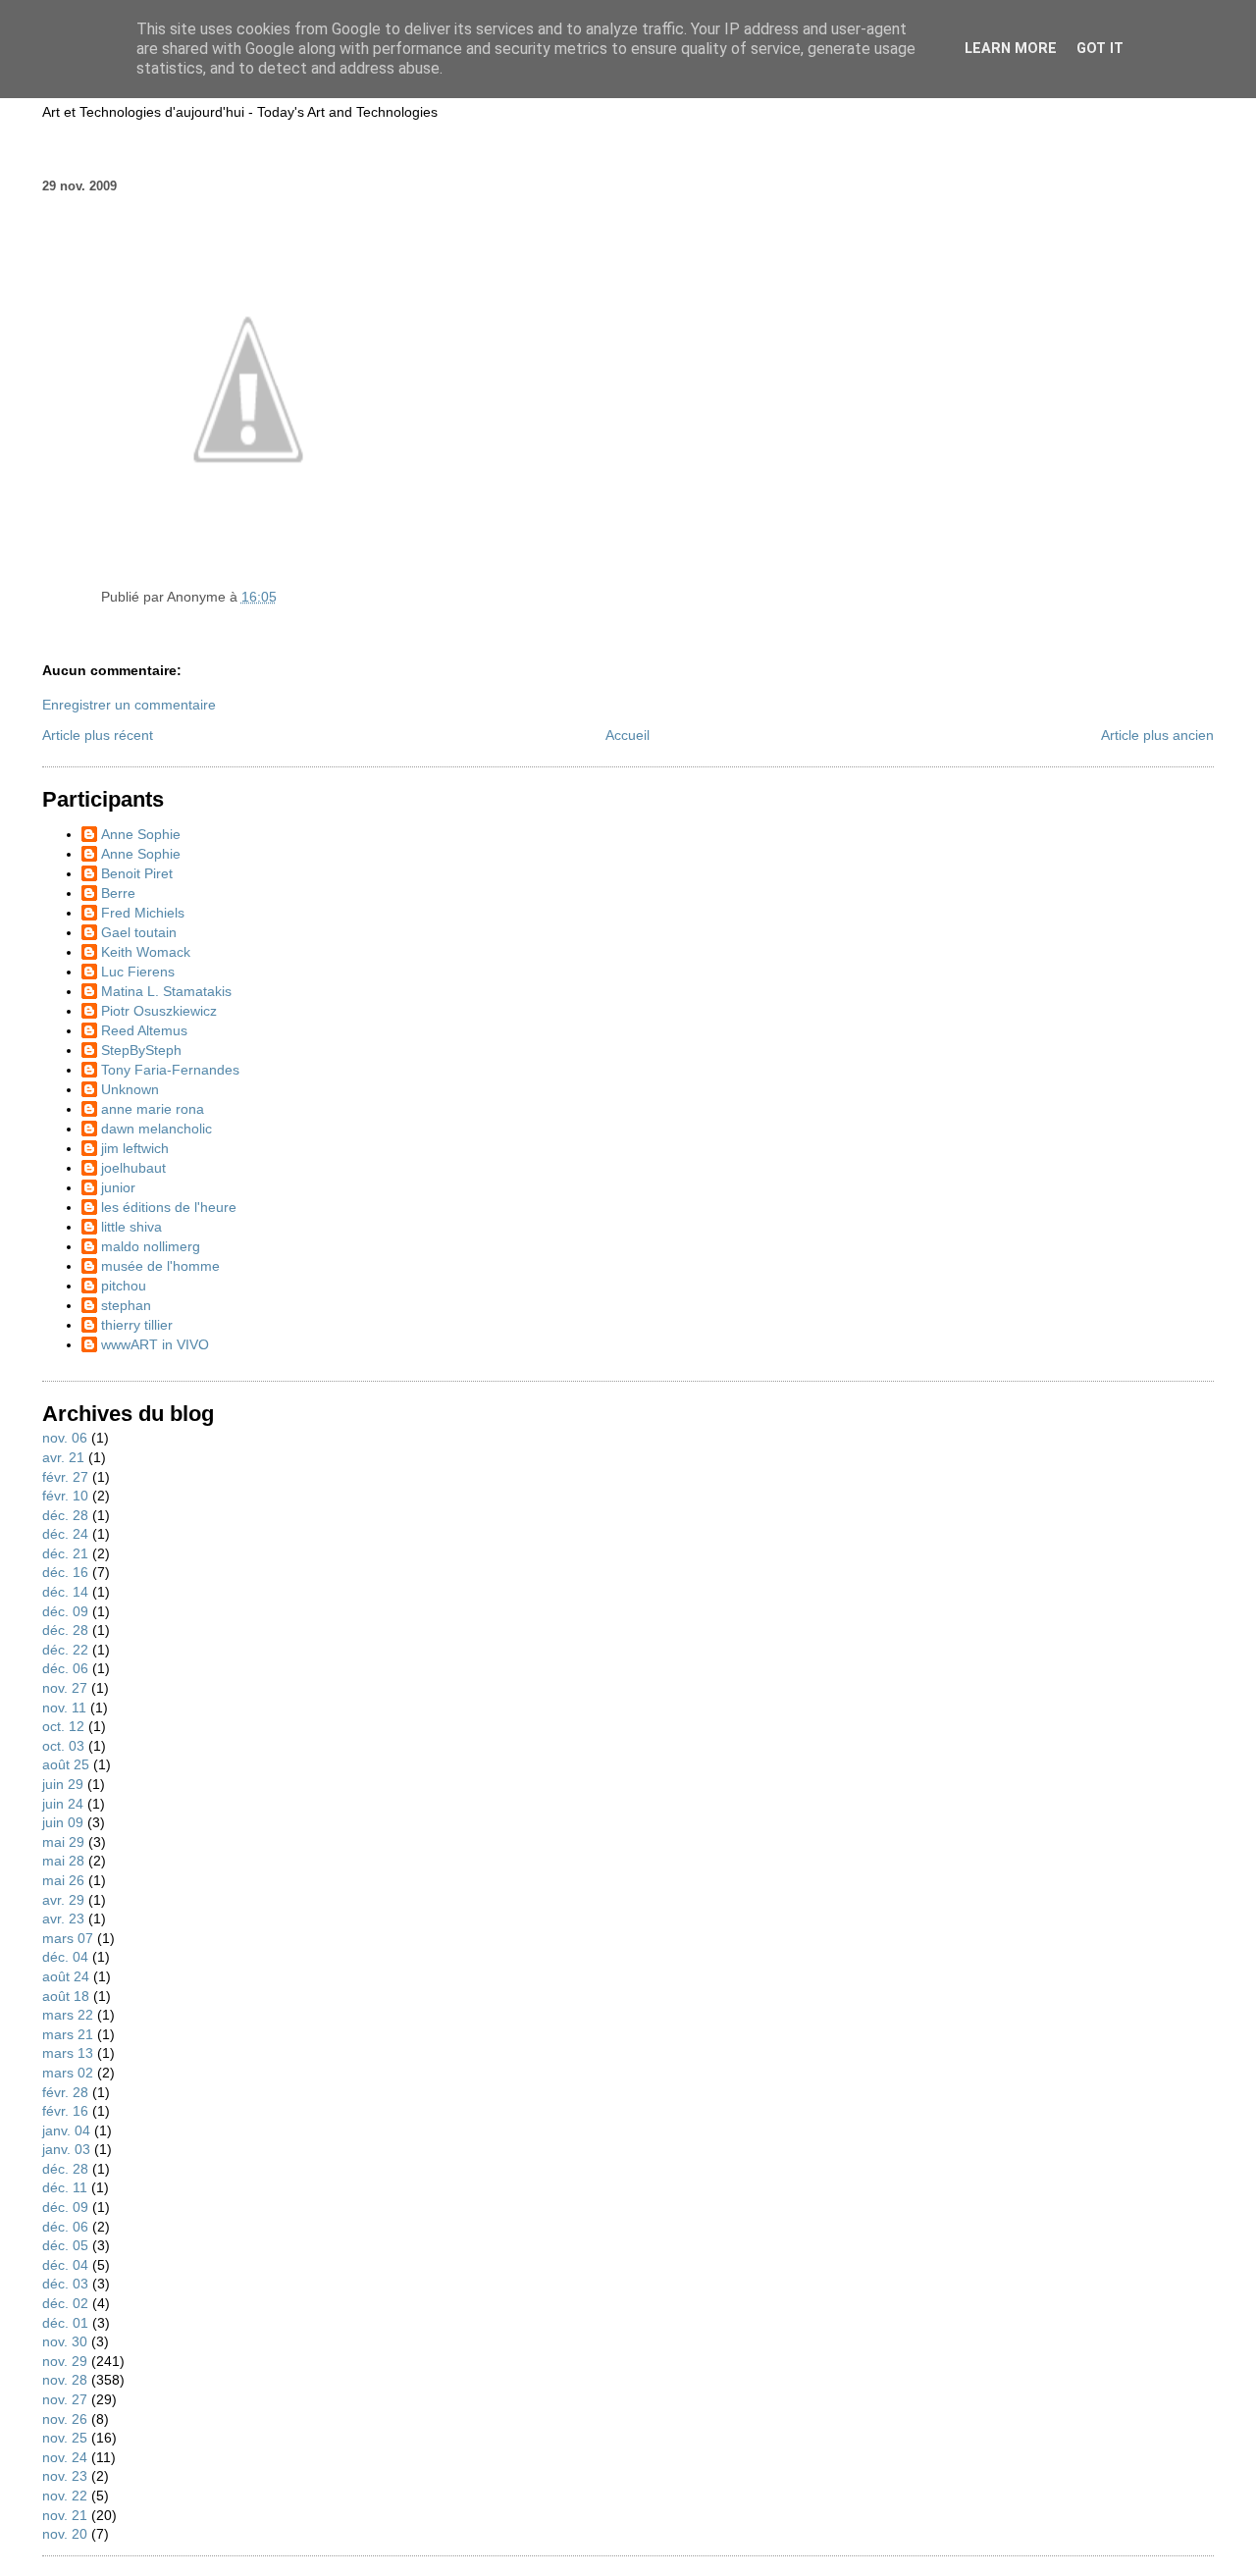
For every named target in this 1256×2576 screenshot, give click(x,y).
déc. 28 (65, 1515)
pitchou (124, 1286)
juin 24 (63, 1804)
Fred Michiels (143, 913)
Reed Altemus (144, 1030)
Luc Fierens (138, 972)
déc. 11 (65, 2187)
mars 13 (68, 2053)
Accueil (628, 735)
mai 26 (63, 1880)
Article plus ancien (1157, 735)
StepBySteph (141, 1050)
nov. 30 (65, 2341)
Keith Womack (146, 952)
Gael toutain (139, 932)
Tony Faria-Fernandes (170, 1070)
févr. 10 (65, 1496)
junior (118, 1187)
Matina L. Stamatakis (166, 991)
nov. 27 (65, 1688)
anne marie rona (153, 1109)
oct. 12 (63, 1726)
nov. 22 (65, 2496)
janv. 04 (66, 2130)
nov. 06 (65, 1438)
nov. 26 (65, 2419)
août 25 (66, 1764)
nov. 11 (64, 1708)
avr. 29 (63, 1900)
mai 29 (63, 1842)
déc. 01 (65, 2323)
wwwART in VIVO (155, 1344)
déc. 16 (65, 1572)
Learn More (1011, 49)
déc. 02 (65, 2303)
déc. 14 (65, 1592)
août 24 (66, 1976)
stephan (126, 1305)
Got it (1100, 49)
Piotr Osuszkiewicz (159, 1011)
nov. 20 (65, 2534)
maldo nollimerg (151, 1246)
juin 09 (63, 1822)
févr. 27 (65, 1477)
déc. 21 (65, 1553)
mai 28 (63, 1861)
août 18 (66, 1996)
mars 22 (68, 2015)
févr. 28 (65, 2092)
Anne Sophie (141, 834)
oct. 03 (63, 1746)
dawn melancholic (157, 1129)
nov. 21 (65, 2515)
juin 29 (63, 1784)
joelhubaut (133, 1168)
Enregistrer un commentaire (129, 705)
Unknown (130, 1089)
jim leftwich (135, 1148)
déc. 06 (65, 1668)
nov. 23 (65, 2476)
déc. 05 (65, 2245)
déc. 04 (65, 1957)
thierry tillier (137, 1325)
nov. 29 (65, 2361)
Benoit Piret (137, 873)
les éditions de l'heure (169, 1207)
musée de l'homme (160, 1266)
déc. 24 (65, 1534)
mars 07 (68, 1938)
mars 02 (68, 2073)
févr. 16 (65, 2111)
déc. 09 (65, 1611)
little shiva (131, 1227)
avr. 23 (63, 1919)
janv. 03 (66, 2149)
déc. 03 (65, 2284)
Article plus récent (98, 735)
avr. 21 (63, 1457)
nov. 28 (65, 2380)
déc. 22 (65, 1650)
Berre (118, 893)
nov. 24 (65, 2457)
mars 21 (68, 2034)
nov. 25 (65, 2438)
